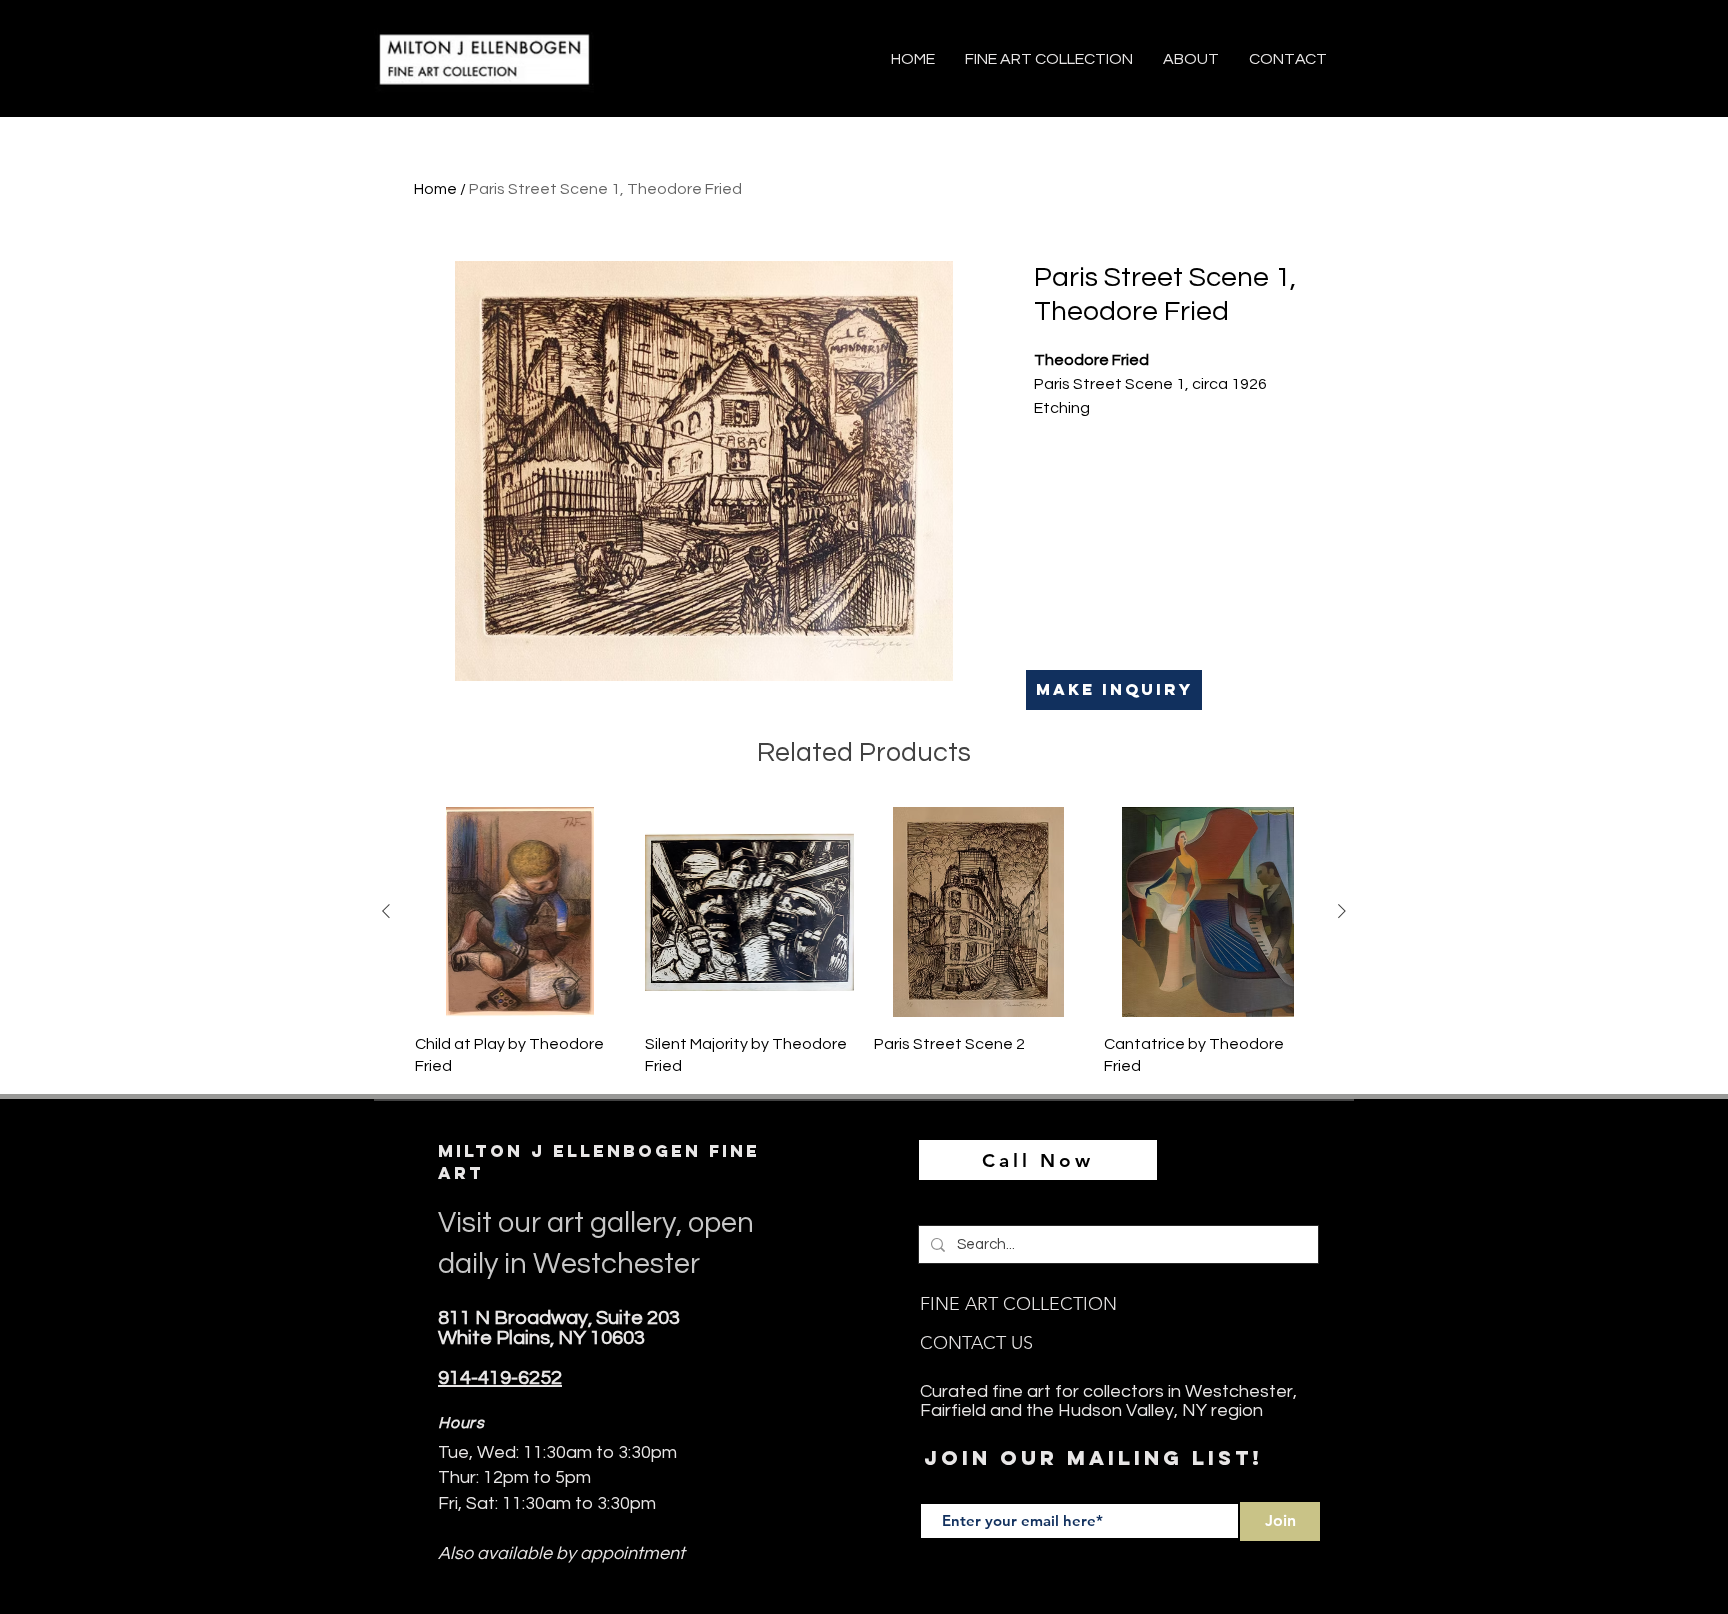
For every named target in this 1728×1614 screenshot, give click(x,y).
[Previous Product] (386, 911)
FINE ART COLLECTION (1018, 1304)
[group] (864, 942)
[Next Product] (1342, 911)
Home (435, 189)
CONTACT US (976, 1343)
